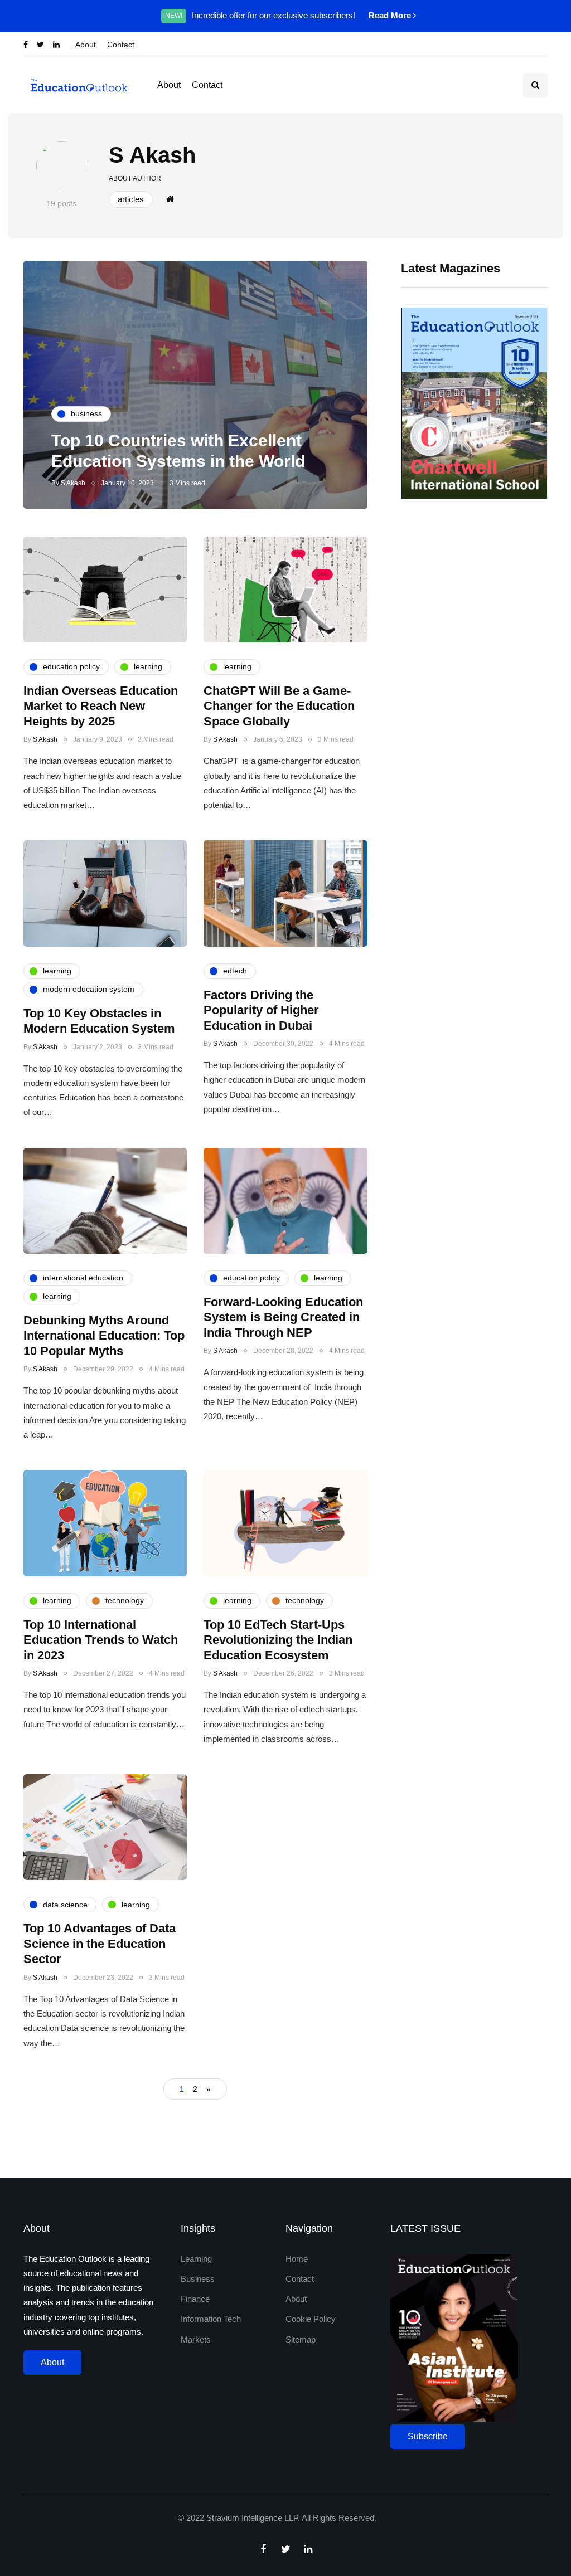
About (86, 45)
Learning (196, 2259)
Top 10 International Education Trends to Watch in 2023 (101, 1640)
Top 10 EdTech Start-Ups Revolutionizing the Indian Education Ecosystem (278, 1640)
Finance (195, 2299)
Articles (131, 199)
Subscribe (428, 2436)
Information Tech (211, 2319)
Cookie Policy (311, 2319)
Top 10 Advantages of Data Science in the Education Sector (100, 1944)
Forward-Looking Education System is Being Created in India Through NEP (283, 1317)
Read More (391, 15)
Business (198, 2279)
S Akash (152, 155)
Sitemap (301, 2339)
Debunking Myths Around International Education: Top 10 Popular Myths (104, 1336)
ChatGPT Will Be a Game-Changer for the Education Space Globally (279, 706)
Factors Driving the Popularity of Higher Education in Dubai (261, 1010)
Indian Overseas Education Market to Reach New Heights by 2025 (101, 706)
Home (297, 2259)
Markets (196, 2339)
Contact (121, 45)
